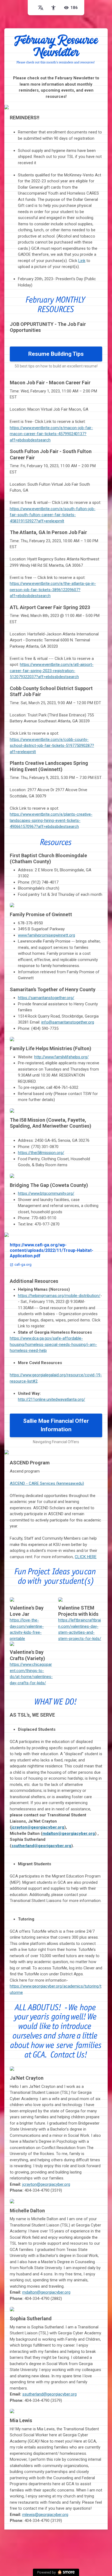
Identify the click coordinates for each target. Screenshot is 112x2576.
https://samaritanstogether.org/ (46, 998)
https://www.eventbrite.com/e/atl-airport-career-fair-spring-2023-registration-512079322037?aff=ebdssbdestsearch (52, 671)
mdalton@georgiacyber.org (46, 2292)
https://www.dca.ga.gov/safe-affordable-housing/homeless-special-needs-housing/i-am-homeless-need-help (53, 1344)
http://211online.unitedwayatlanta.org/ (52, 1399)
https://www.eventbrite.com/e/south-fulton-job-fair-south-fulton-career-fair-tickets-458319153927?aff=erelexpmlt (53, 515)
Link (82, 261)
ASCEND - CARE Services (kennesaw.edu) (47, 1483)
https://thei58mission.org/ (41, 1153)
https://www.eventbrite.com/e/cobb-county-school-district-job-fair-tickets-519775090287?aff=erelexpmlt (52, 746)
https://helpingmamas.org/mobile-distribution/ (59, 1296)
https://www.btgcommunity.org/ (46, 1193)
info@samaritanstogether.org (68, 1022)
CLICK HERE (86, 1557)
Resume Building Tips (56, 354)
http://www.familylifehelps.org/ (61, 1057)
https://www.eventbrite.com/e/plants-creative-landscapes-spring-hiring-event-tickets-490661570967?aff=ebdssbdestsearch (51, 820)
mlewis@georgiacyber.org (45, 2515)
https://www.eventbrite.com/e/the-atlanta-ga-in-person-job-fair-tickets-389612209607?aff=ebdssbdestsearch (53, 590)
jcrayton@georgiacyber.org (46, 2184)
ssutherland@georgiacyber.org (49, 2394)
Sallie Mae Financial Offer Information (56, 1425)
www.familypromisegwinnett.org (46, 935)
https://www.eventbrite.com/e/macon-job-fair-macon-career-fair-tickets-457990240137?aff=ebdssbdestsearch (51, 434)
